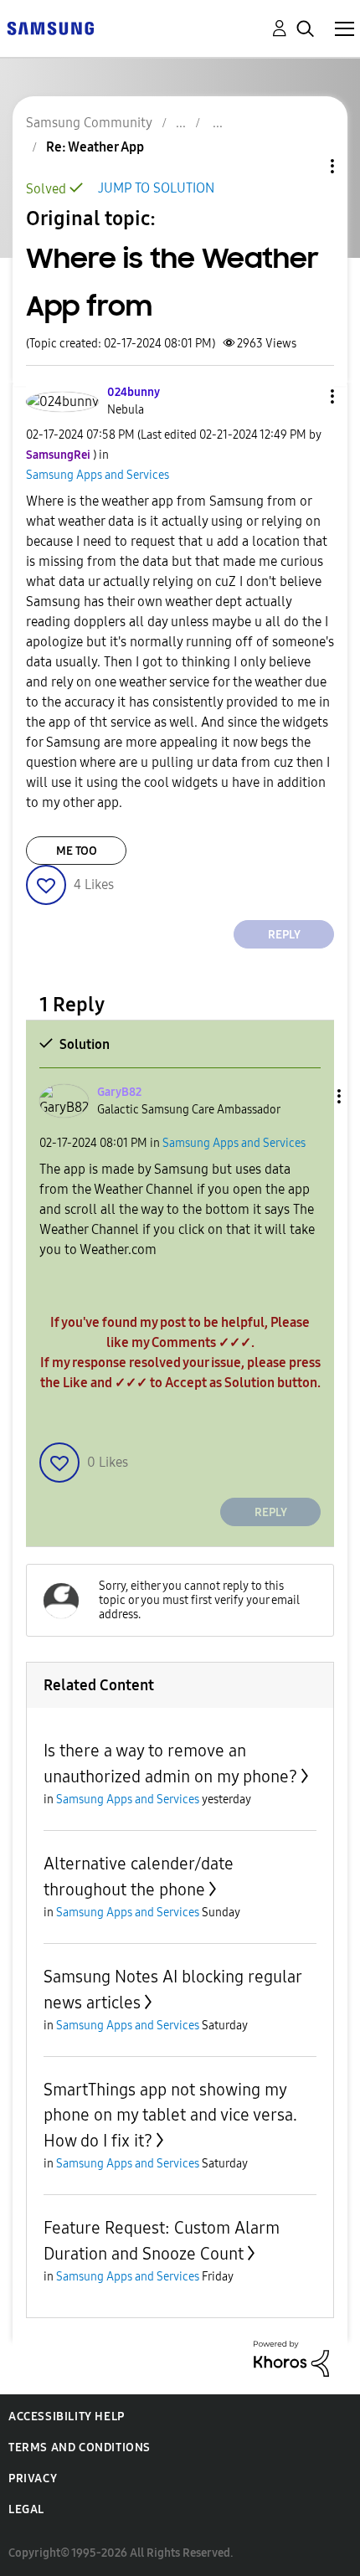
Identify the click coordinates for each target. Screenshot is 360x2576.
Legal (26, 2509)
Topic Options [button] (304, 166)
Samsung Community (89, 123)
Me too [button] (77, 851)
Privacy (33, 2478)
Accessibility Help (67, 2417)
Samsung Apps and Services (98, 475)
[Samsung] (50, 27)
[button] (305, 396)
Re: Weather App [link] (95, 147)
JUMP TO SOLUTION (156, 188)
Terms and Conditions (80, 2447)
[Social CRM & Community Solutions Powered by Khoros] (291, 2358)
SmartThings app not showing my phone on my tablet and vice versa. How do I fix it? (170, 2115)
